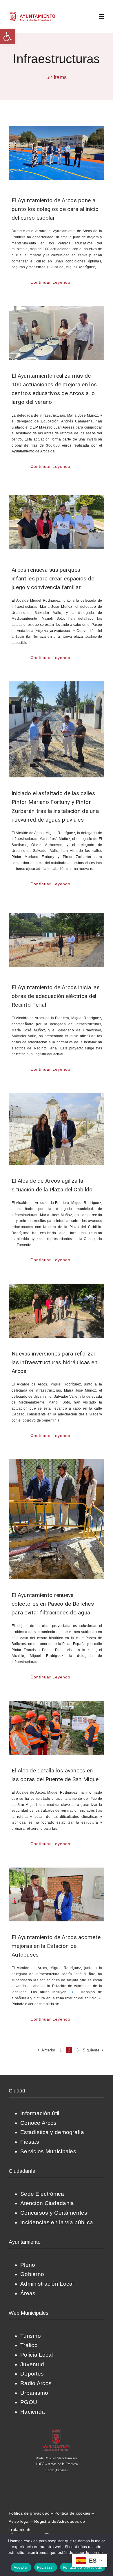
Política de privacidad (29, 2513)
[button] (8, 37)
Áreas (28, 2293)
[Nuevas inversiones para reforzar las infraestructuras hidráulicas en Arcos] (57, 1311)
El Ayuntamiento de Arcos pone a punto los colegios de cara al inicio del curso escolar (55, 209)
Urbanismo (34, 2393)
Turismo (31, 2336)
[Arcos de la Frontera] (57, 2431)
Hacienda (33, 2412)
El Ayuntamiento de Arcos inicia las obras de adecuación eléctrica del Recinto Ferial (56, 996)
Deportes (32, 2374)
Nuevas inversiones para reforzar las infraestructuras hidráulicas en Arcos (54, 1362)
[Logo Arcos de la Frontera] (33, 14)
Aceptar (21, 2567)
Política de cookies (72, 2513)
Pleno (28, 2265)
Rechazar (46, 2567)
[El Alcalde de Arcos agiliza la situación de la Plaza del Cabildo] (57, 1129)
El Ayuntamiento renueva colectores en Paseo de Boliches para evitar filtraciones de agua (53, 1604)
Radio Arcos (36, 2383)
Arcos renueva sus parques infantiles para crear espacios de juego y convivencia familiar (53, 579)
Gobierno (32, 2274)
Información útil (40, 2113)
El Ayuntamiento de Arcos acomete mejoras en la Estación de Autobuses (56, 1946)
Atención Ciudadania (47, 2203)
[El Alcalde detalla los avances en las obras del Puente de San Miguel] (57, 1728)
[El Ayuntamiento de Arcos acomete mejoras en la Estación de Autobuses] (57, 1895)
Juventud (32, 2364)
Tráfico (29, 2345)
